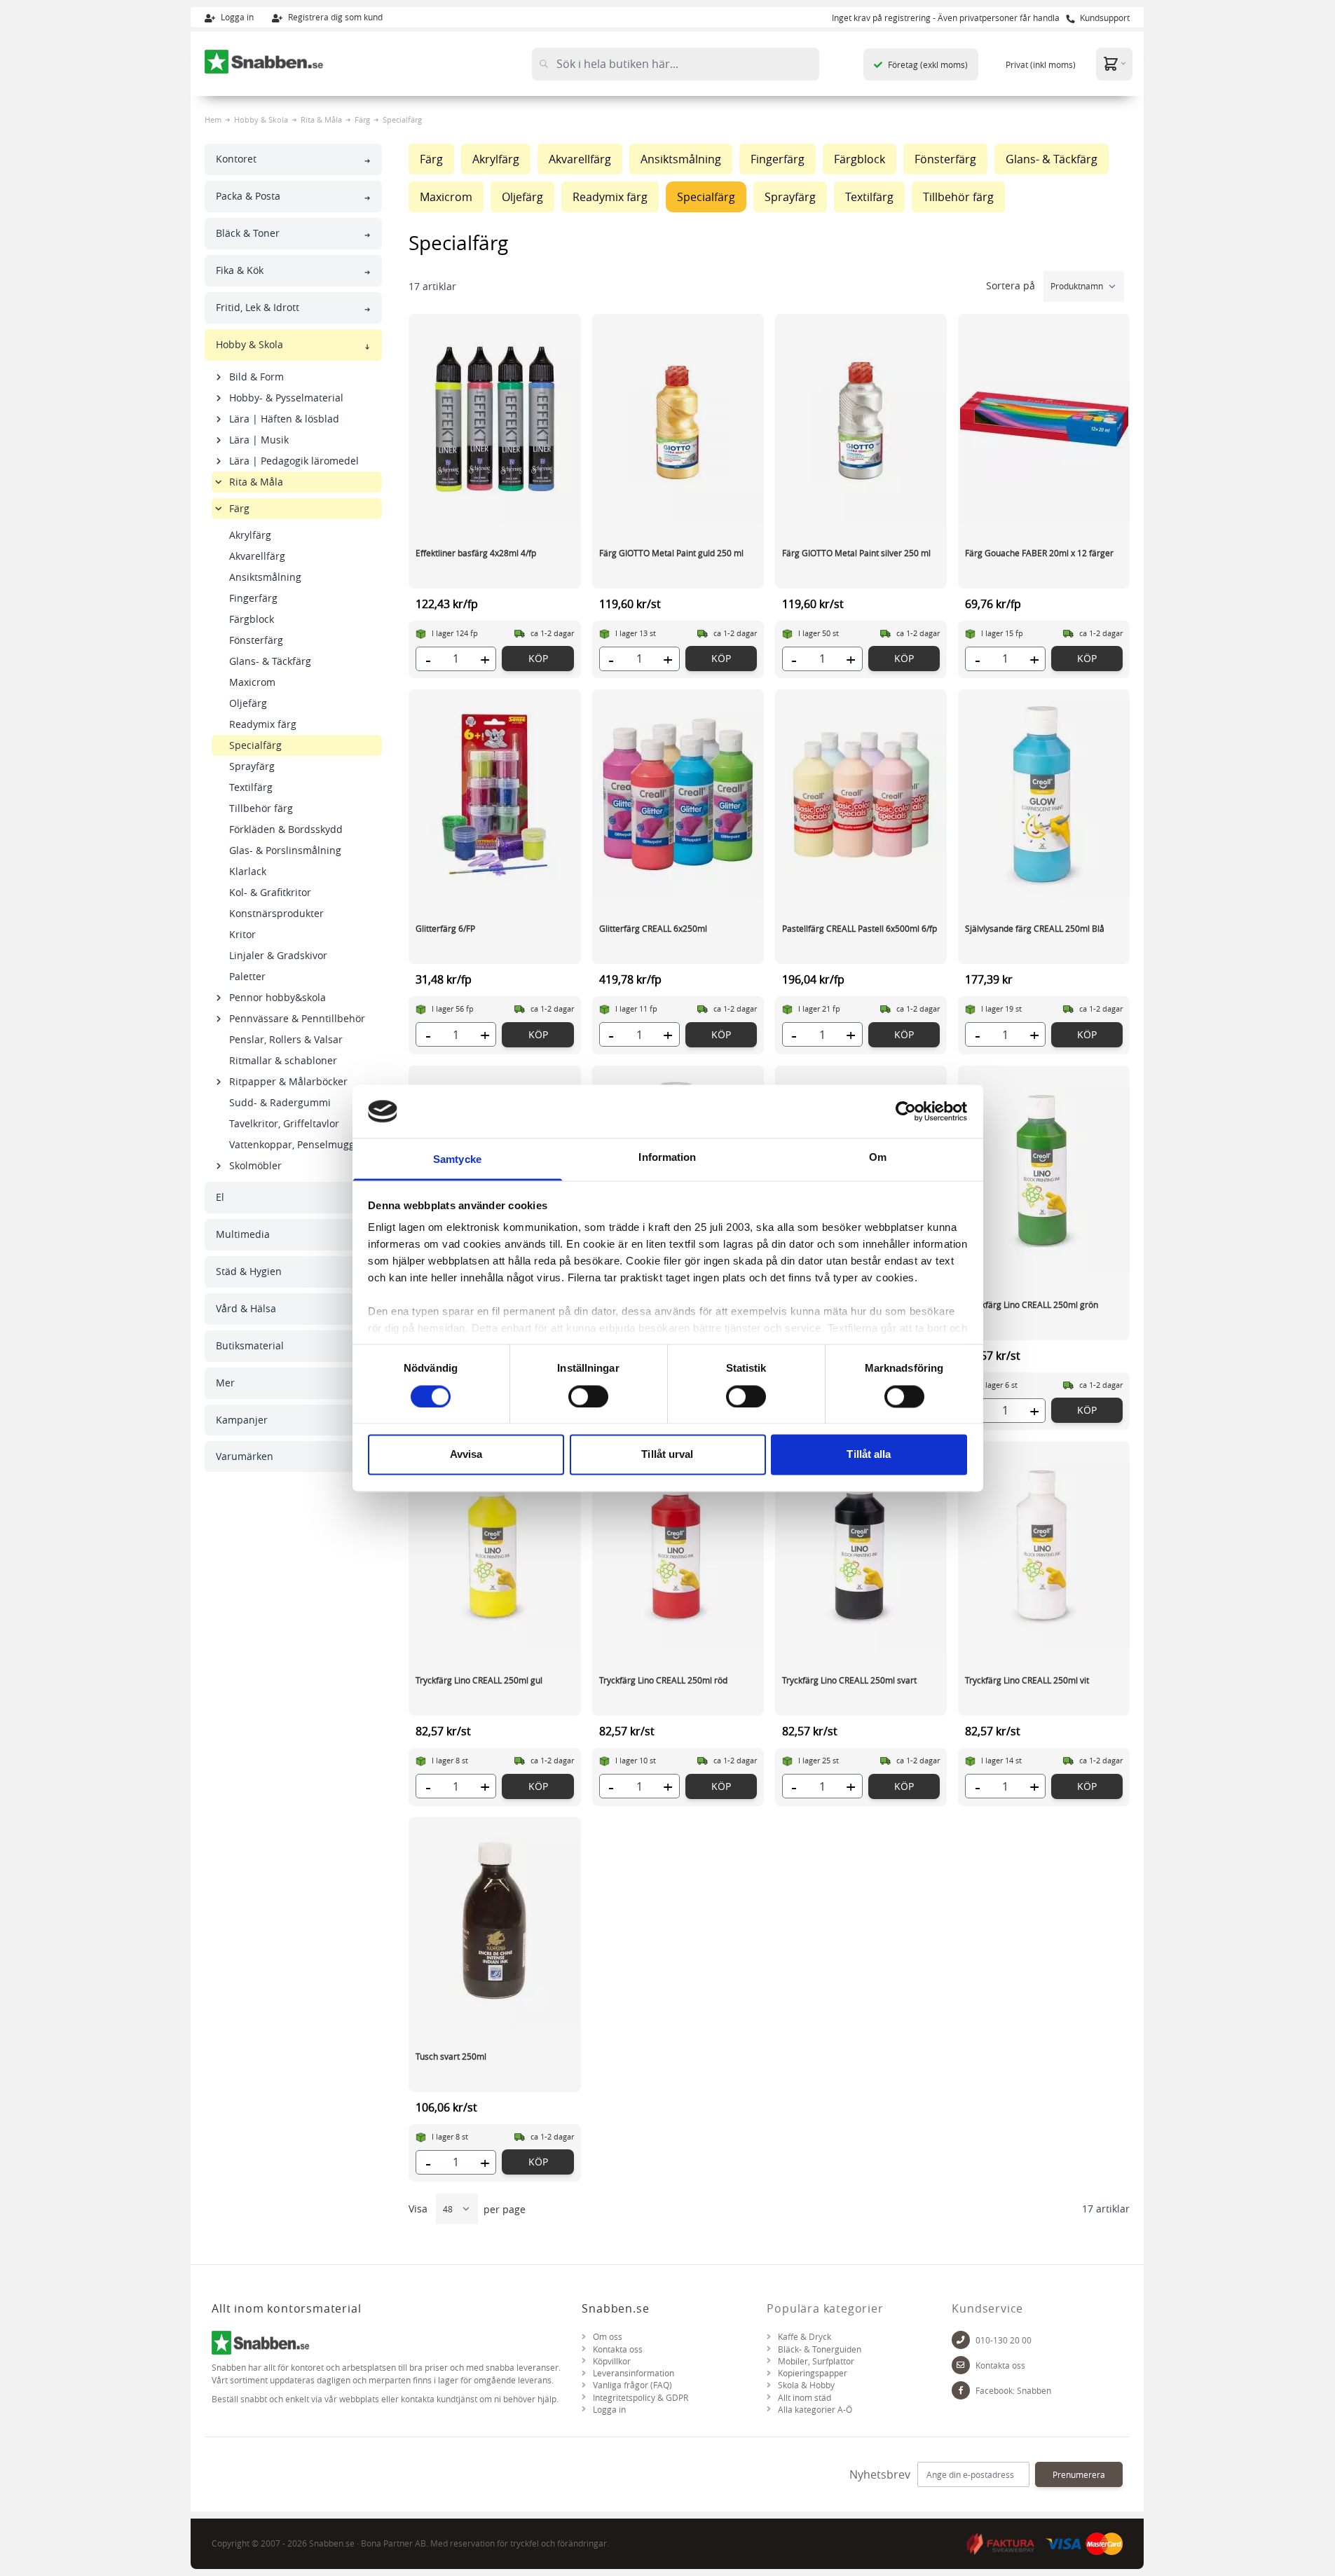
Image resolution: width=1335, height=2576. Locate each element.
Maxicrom (252, 682)
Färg (362, 119)
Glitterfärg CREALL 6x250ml (653, 928)
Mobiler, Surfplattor (816, 2361)
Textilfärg (251, 787)
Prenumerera (1079, 2474)
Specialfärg (255, 745)
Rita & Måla (321, 119)
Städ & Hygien (249, 1271)
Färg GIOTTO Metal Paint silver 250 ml (856, 553)
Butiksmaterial (250, 1345)
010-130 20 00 (1004, 2340)
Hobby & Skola (261, 119)
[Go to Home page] (264, 62)
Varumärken (245, 1456)
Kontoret (236, 159)
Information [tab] (667, 1158)
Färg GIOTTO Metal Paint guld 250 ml (671, 553)
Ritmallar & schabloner (283, 1060)
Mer (225, 1383)
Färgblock (252, 619)
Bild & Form (256, 377)
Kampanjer (242, 1420)
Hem (213, 119)
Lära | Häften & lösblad (284, 419)
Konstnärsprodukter (276, 913)
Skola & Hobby (806, 2385)
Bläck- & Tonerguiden (820, 2349)
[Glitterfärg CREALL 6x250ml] (678, 794)
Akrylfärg (250, 535)
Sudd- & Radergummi (280, 1102)
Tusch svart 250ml (451, 2056)
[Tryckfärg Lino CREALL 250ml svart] (861, 1546)
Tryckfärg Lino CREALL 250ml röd (663, 1680)
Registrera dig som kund (334, 17)
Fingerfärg (253, 598)
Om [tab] (878, 1158)
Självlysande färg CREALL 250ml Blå (1035, 928)
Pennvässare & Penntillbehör (297, 1018)
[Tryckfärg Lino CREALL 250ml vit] (1044, 1546)
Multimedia (243, 1234)
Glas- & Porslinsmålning (285, 850)
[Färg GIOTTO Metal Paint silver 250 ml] (861, 419)
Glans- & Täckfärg (270, 661)
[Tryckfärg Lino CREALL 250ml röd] (678, 1546)
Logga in (236, 17)
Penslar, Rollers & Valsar (286, 1039)
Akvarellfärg (257, 556)
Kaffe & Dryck (805, 2337)
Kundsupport (1104, 18)
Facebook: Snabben (1013, 2391)
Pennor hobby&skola (278, 997)
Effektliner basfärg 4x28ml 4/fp (476, 553)
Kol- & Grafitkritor (270, 892)
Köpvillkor (612, 2361)
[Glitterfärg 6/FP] (494, 794)
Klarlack (248, 871)
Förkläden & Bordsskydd (286, 829)
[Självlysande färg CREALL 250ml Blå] (1044, 794)
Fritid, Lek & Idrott (258, 307)
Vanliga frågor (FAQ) (632, 2385)
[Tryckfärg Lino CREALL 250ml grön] (1044, 1171)
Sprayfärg (252, 766)
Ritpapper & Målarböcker (288, 1081)
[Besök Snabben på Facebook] (961, 2390)
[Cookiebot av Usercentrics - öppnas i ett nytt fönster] (906, 1111)
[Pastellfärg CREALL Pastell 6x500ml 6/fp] (861, 794)
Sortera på (1012, 285)
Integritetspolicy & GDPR (641, 2398)
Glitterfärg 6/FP (445, 928)
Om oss (608, 2337)
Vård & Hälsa (246, 1308)
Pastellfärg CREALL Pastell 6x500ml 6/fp (860, 928)
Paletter (247, 976)
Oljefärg (248, 703)
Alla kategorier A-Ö (815, 2410)
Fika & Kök (240, 270)
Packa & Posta (248, 196)
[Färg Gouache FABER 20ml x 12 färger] (1044, 419)
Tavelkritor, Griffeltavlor (284, 1123)
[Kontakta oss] (961, 2365)
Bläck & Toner (248, 233)
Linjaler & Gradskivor (278, 955)
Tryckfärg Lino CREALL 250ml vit (1027, 1680)
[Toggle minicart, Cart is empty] (1114, 63)
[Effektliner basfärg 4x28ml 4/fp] (494, 419)
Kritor (242, 934)
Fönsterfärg (256, 640)
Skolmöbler (255, 1165)
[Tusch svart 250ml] (494, 1922)
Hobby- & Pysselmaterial (286, 398)
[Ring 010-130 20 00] (961, 2340)
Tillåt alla (869, 1455)
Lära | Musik (259, 440)
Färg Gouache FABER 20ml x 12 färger (1039, 553)
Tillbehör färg (261, 808)
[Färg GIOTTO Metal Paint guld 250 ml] (678, 419)
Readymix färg (263, 724)
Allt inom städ (805, 2398)
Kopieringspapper (813, 2373)
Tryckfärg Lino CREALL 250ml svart (849, 1680)
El (220, 1197)
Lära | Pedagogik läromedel (294, 461)
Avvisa (466, 1455)
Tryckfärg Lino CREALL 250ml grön (1032, 1304)
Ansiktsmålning (265, 577)
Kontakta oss (618, 2349)
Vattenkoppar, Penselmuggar (297, 1144)
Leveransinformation (634, 2373)
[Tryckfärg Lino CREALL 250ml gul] (494, 1546)
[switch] (588, 1396)
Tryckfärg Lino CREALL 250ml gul (479, 1680)
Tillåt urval (667, 1455)
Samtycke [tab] (457, 1160)
